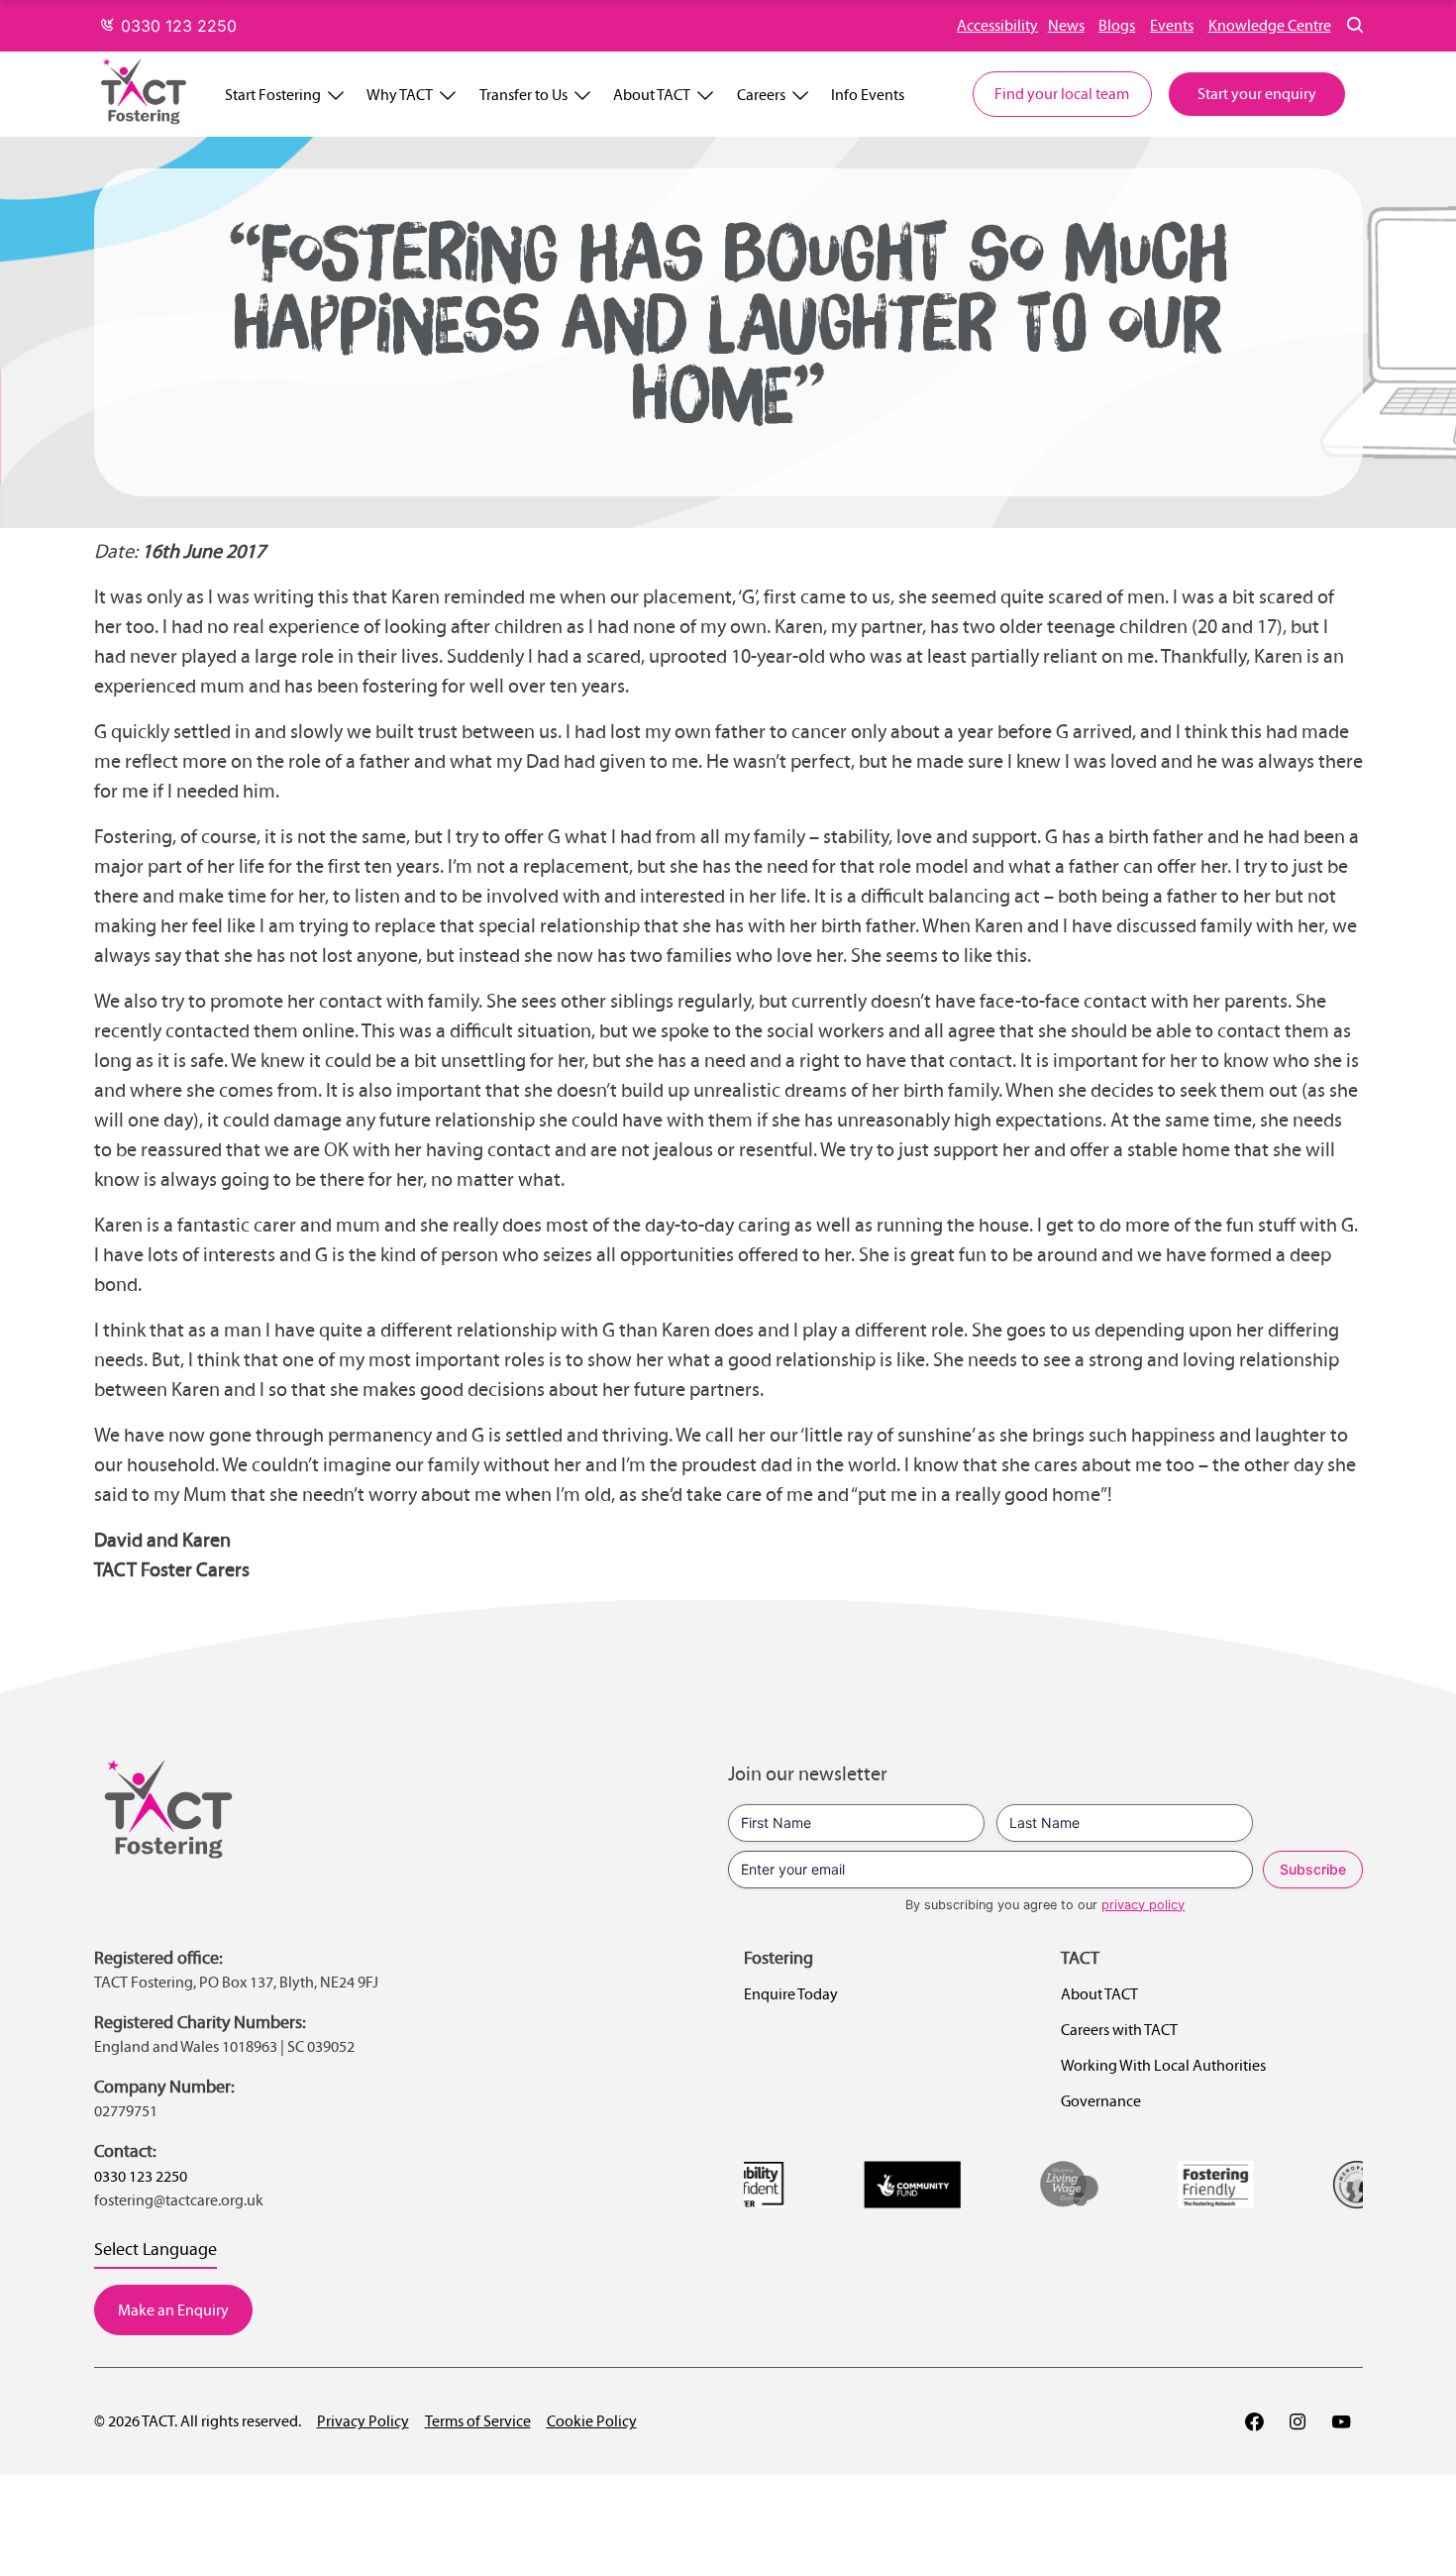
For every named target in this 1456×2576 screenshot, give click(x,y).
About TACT (652, 95)
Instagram (1298, 2421)
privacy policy (1143, 1905)
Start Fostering (273, 95)
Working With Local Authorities (1163, 2065)
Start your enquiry (1257, 94)
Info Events (868, 95)
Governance (1101, 2101)
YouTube (1341, 2421)
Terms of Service (478, 2421)
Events (1172, 25)
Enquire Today (791, 1994)
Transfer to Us (523, 95)
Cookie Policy (592, 2421)
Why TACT (400, 95)
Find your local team (1062, 94)
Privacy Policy (363, 2421)
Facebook (1254, 2421)
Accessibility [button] (997, 25)
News (1066, 25)
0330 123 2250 (176, 26)
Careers (761, 95)
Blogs (1117, 25)
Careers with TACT (1119, 2030)
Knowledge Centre (1270, 25)
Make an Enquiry (173, 2310)
